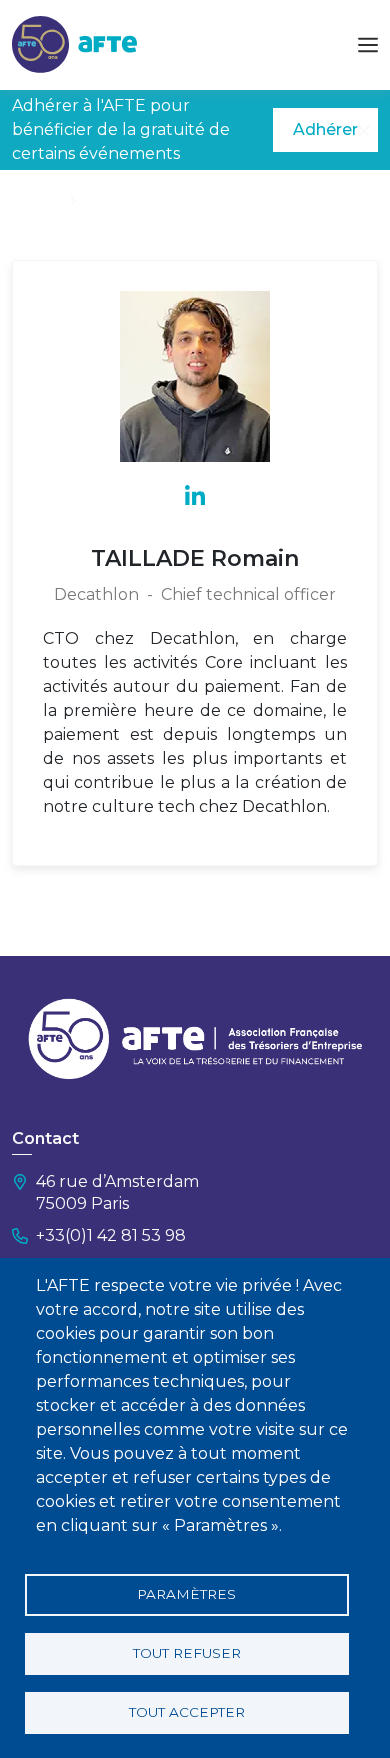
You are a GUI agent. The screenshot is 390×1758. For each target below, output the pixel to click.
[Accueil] (74, 43)
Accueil (37, 200)
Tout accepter (187, 1712)
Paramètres (186, 1594)
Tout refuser (187, 1653)
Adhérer (325, 129)
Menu (368, 45)
